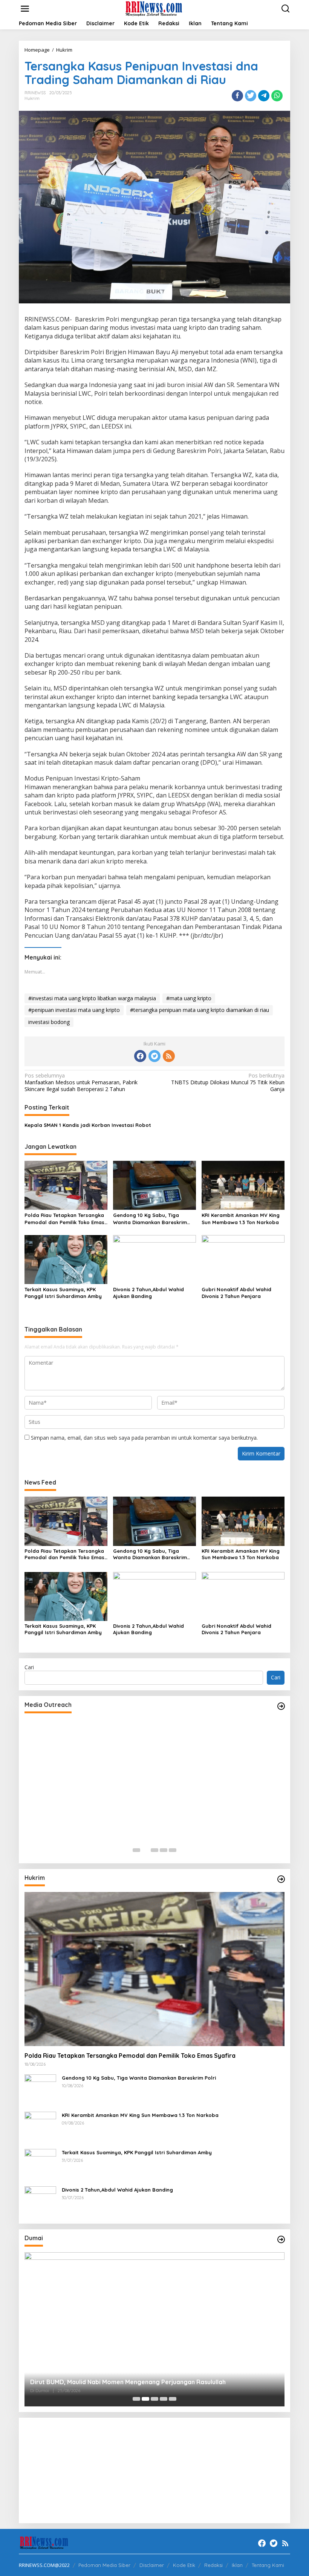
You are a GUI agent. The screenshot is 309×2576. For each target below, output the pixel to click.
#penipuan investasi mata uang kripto (74, 1010)
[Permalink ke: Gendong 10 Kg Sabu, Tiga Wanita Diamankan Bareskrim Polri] (154, 1185)
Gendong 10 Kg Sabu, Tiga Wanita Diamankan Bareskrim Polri (150, 1219)
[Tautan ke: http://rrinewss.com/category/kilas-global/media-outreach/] (281, 1706)
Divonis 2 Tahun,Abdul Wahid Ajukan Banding (148, 1293)
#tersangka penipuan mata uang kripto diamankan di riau (200, 1010)
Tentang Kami (268, 2565)
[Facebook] (140, 1056)
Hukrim (32, 98)
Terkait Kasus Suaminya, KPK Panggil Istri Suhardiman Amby (63, 1293)
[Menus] (25, 9)
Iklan (237, 2565)
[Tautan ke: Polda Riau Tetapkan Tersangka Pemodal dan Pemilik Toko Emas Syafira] (154, 1969)
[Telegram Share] (264, 96)
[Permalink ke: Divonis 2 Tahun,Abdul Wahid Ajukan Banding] (154, 1259)
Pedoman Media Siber (104, 2565)
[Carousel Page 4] (164, 1850)
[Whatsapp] (277, 96)
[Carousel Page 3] (154, 1850)
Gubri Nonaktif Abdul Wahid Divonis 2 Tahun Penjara (236, 1293)
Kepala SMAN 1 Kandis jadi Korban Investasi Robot (88, 1125)
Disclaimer (152, 2565)
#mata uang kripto (189, 998)
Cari (29, 1667)
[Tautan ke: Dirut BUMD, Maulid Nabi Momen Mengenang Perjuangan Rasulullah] (154, 2329)
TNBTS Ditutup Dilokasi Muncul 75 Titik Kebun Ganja (228, 1082)
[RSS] (169, 1056)
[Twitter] (154, 1056)
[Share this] (237, 96)
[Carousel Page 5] (173, 1850)
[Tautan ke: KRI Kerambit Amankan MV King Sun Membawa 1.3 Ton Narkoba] (40, 2127)
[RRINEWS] (156, 8)
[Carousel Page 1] (136, 1850)
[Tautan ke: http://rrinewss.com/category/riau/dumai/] (281, 2239)
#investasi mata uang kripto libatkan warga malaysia (92, 998)
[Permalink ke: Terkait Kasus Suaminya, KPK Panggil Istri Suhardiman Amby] (66, 1259)
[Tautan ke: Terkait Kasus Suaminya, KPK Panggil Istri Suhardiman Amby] (40, 2164)
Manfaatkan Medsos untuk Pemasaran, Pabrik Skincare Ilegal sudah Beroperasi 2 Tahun (81, 1082)
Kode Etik (184, 2565)
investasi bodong (49, 1022)
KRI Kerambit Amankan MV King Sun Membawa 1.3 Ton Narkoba (241, 1218)
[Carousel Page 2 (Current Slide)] (145, 1850)
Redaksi (213, 2565)
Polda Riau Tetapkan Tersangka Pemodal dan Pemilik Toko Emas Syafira (64, 1219)
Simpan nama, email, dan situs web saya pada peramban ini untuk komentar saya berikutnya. (144, 1438)
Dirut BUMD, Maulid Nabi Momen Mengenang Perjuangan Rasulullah (128, 2382)
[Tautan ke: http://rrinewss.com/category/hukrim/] (281, 1879)
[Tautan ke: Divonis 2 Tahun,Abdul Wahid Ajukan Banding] (40, 2202)
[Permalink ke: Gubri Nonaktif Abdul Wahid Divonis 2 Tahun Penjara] (243, 1259)
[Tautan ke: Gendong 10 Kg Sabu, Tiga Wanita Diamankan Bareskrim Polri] (40, 2090)
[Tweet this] (251, 96)
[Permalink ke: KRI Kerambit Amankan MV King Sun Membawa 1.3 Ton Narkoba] (243, 1185)
